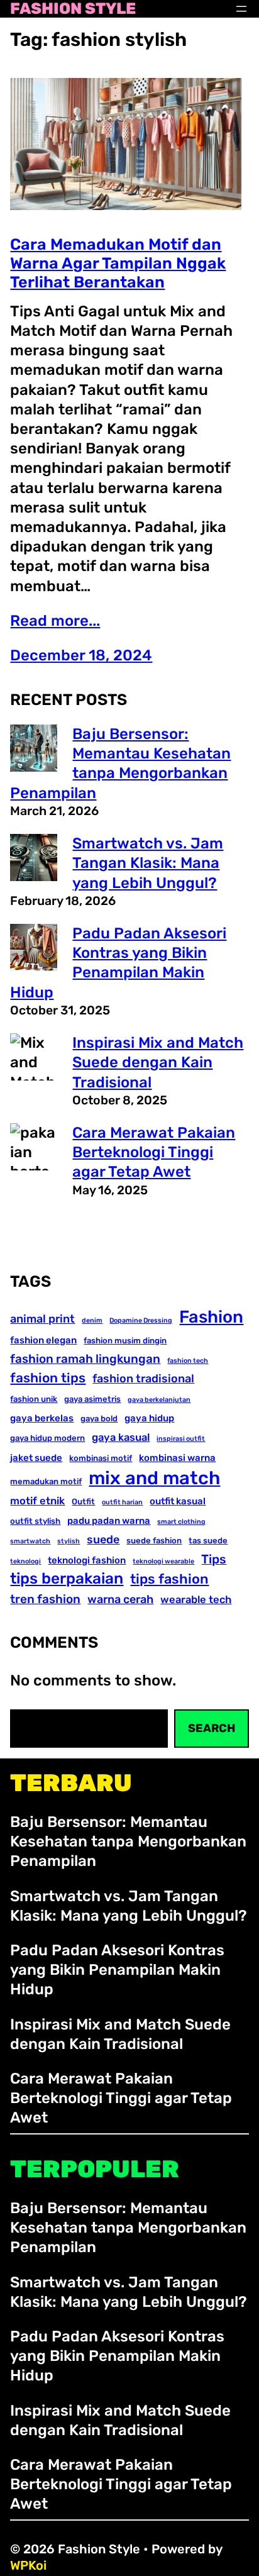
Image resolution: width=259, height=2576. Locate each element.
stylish (69, 1541)
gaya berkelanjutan (159, 1400)
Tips (214, 1559)
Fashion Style (73, 9)
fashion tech (188, 1361)
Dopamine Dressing (141, 1320)
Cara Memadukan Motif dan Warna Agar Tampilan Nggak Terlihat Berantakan (118, 263)
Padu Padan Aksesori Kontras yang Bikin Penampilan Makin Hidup (117, 1970)
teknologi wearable (163, 1561)
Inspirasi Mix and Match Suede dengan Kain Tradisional (158, 1062)
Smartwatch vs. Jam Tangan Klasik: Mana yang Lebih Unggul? (148, 863)
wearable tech (196, 1600)
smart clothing (181, 1522)
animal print (42, 1319)
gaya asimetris (92, 1399)
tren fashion (45, 1599)
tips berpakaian (67, 1578)
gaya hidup (149, 1418)
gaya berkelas (42, 1418)
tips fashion (169, 1579)
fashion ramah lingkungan (85, 1359)
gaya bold (99, 1418)
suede (103, 1539)
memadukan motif (46, 1481)
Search (212, 1728)
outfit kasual (178, 1501)
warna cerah (120, 1599)
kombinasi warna (177, 1458)
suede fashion (154, 1541)
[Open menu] (241, 9)
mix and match (154, 1478)
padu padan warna (109, 1521)
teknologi (25, 1561)
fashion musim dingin (125, 1341)
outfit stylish (35, 1521)
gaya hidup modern (47, 1438)
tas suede (208, 1541)
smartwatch (30, 1541)
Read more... (55, 621)
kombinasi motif (101, 1458)
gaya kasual (121, 1437)
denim (92, 1320)
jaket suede (36, 1458)
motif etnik (37, 1501)
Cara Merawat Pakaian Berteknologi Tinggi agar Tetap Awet (154, 1152)
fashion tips (48, 1378)
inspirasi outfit (181, 1439)
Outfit (83, 1502)
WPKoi (28, 2565)
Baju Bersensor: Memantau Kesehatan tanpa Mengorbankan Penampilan (128, 1841)
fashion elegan (43, 1340)
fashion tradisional (143, 1378)
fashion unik (34, 1399)
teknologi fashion (87, 1560)
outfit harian (122, 1502)
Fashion (211, 1317)
